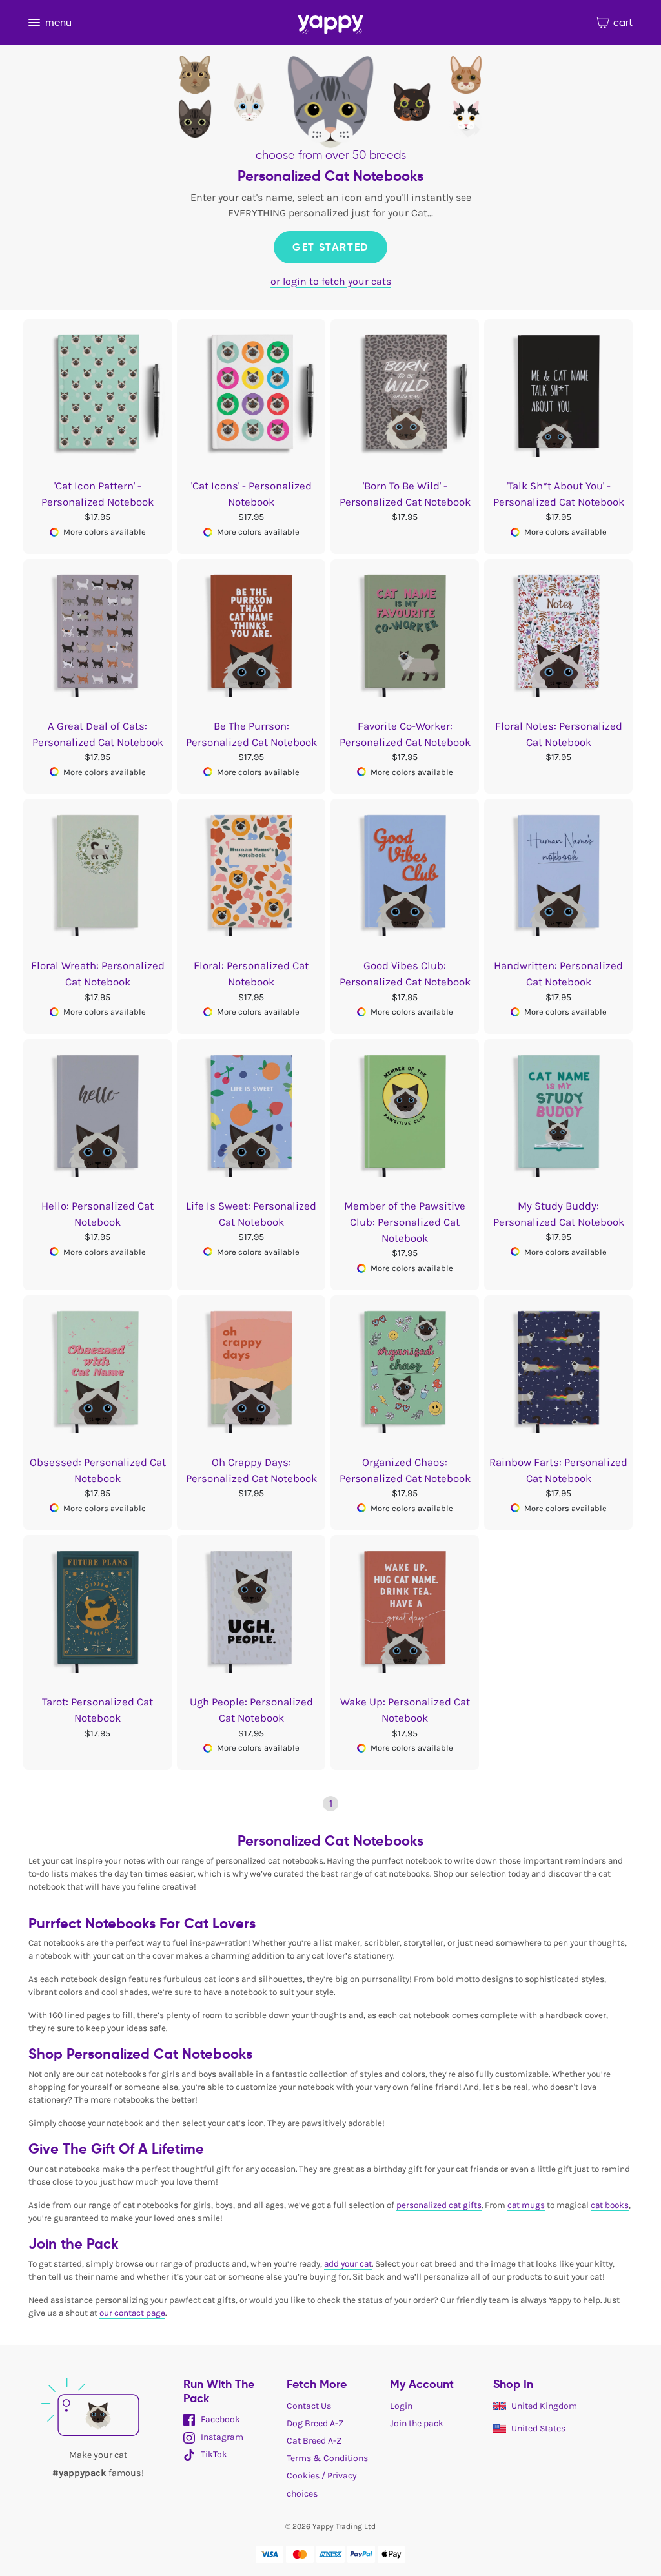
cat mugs (526, 2205)
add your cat (348, 2264)
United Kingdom (544, 2406)
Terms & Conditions (327, 2458)
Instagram (221, 2437)
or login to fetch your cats (331, 281)
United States (538, 2428)
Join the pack (417, 2423)
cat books (610, 2205)
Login (401, 2406)
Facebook (219, 2419)
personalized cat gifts (439, 2205)
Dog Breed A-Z (315, 2423)
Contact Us (309, 2406)
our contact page (132, 2313)
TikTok (213, 2454)
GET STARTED (330, 247)
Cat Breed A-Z (314, 2441)
